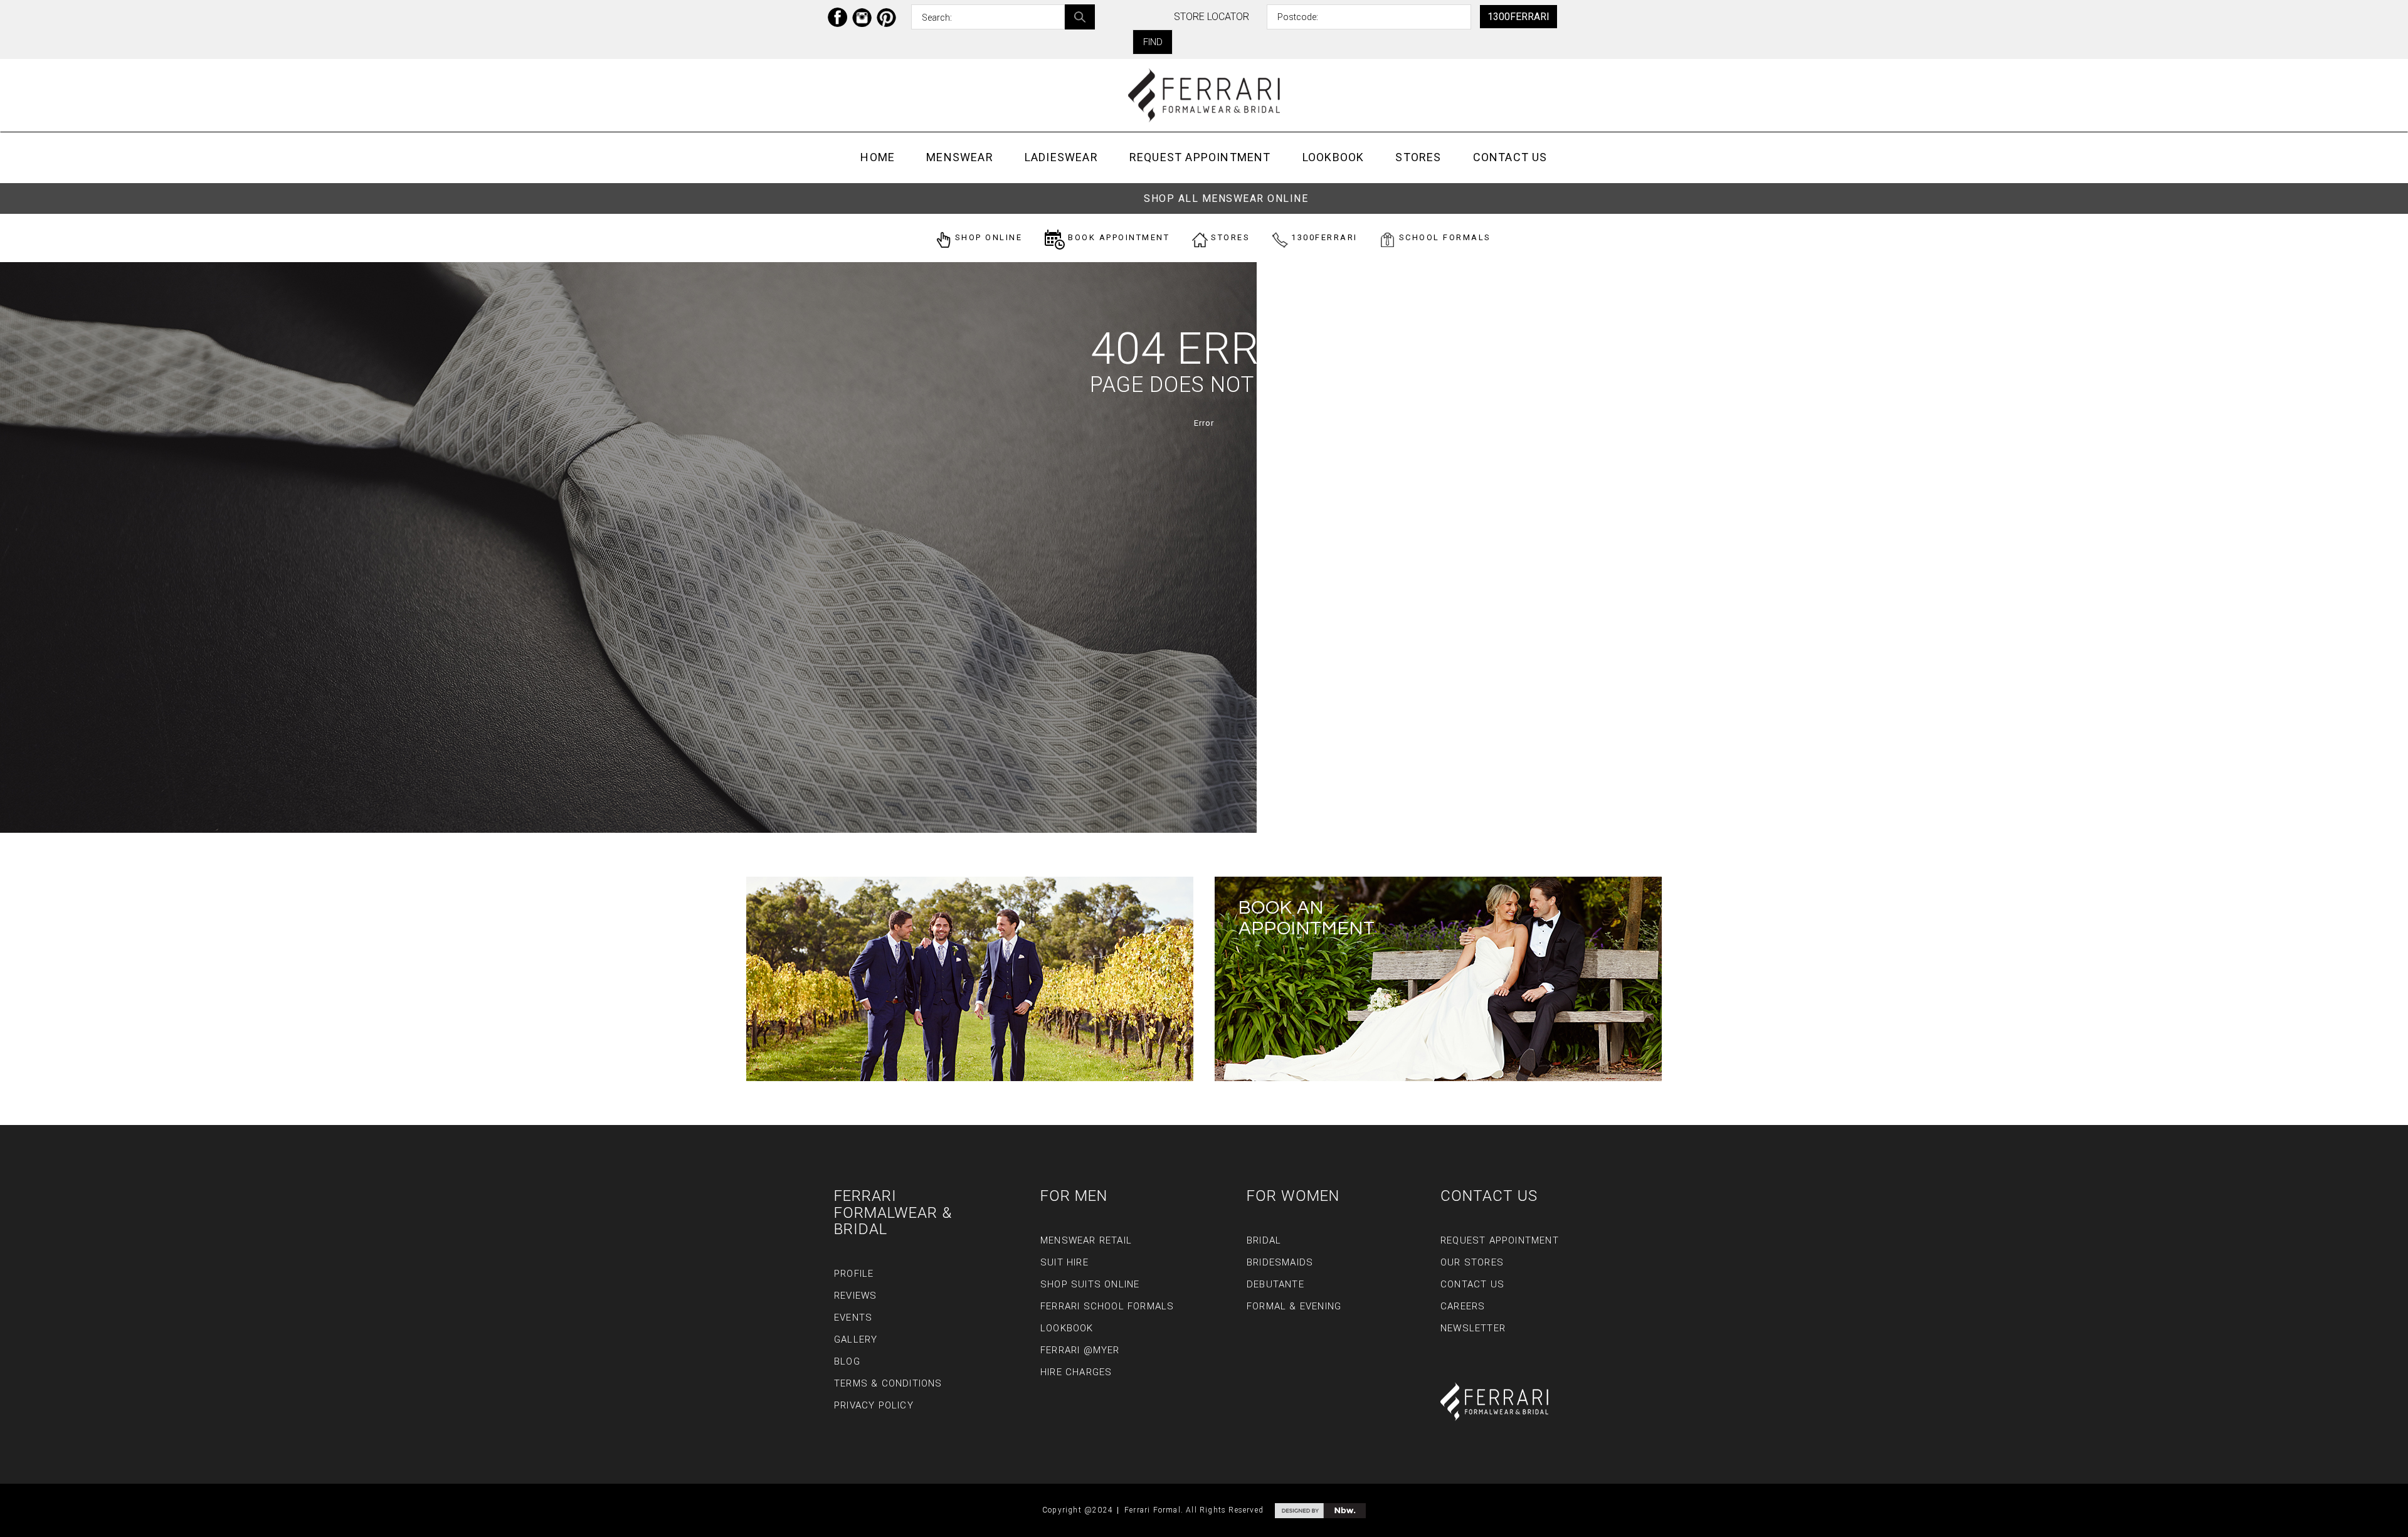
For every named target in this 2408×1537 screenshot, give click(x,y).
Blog (847, 1361)
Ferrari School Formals (1107, 1306)
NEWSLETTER (1473, 1328)
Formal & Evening (1294, 1306)
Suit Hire (1064, 1262)
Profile (854, 1274)
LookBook (1333, 157)
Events (853, 1318)
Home (878, 157)
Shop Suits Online (1090, 1284)
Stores (1418, 157)
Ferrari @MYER (1080, 1350)
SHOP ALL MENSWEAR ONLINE (1226, 198)
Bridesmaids (1280, 1262)
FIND (1153, 42)
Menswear (960, 157)
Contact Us (1510, 157)
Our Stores (1472, 1262)
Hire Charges (1076, 1372)
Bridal (1264, 1240)
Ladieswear (1061, 157)
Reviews (855, 1296)
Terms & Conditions (888, 1383)
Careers (1463, 1306)
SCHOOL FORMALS (1443, 237)
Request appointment (1200, 157)
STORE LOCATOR (1212, 17)
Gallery (856, 1339)
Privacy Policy (874, 1405)
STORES (1229, 237)
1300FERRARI (1518, 17)
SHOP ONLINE (987, 237)
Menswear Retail (1086, 1240)
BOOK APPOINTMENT (1117, 237)
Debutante (1275, 1284)
